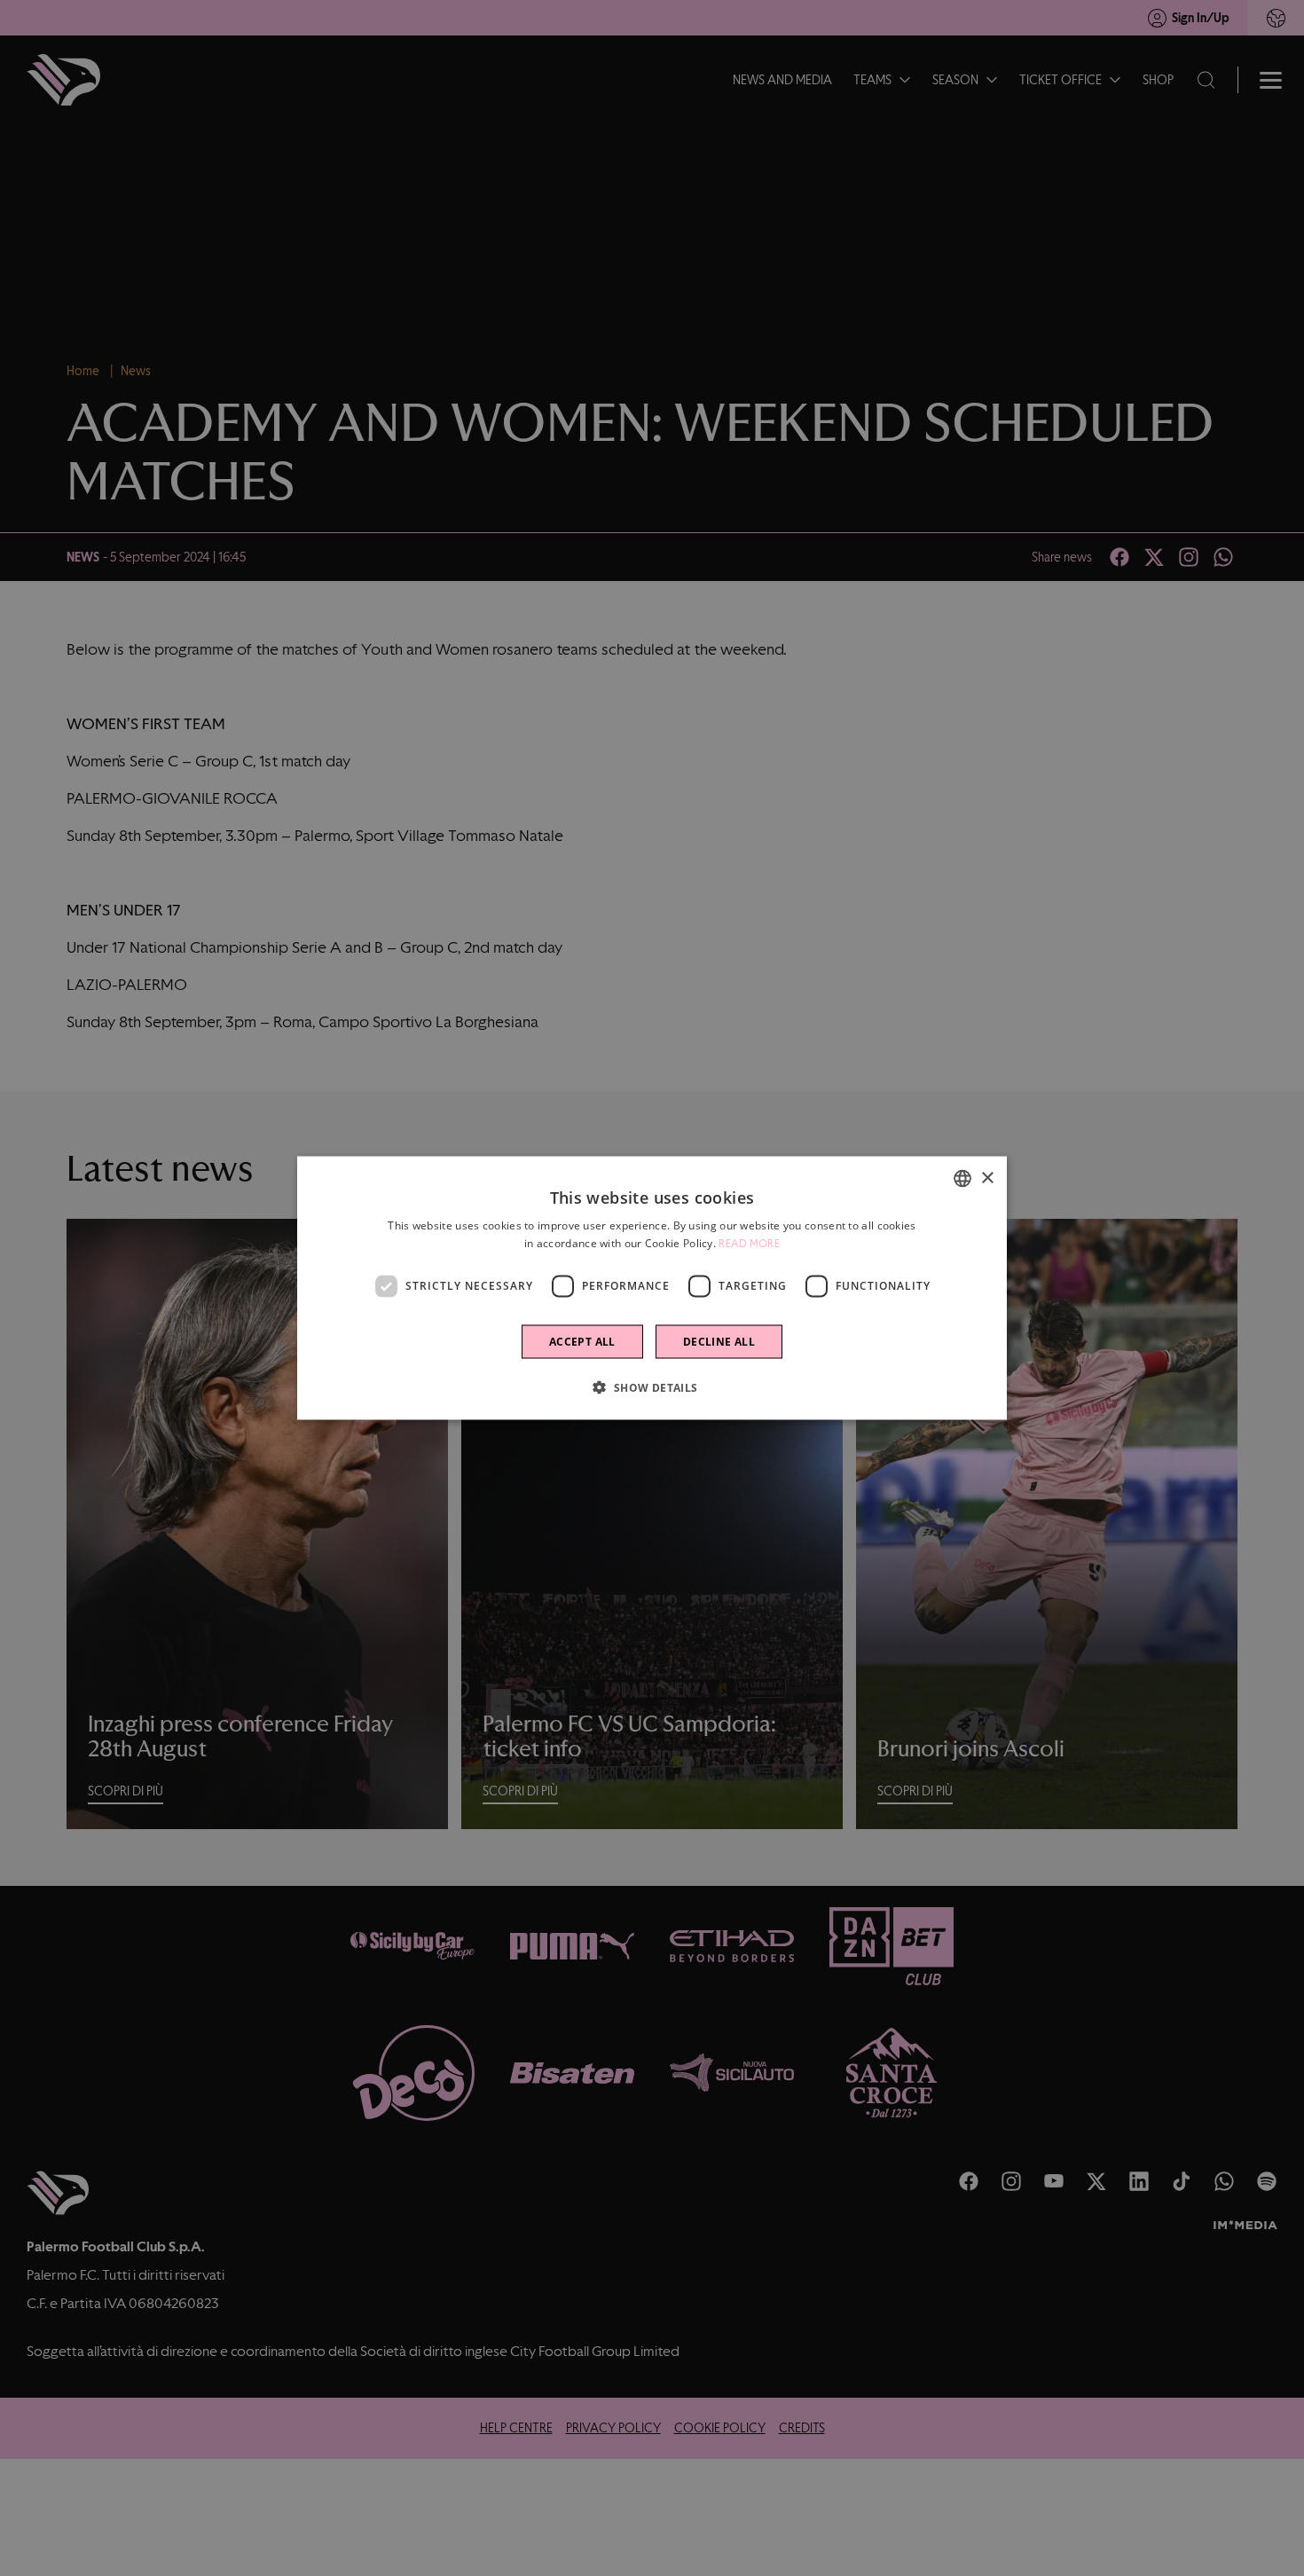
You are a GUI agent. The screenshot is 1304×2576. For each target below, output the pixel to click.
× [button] (987, 1178)
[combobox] (962, 1179)
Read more (749, 1244)
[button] (652, 1386)
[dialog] (652, 1288)
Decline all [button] (719, 1341)
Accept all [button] (582, 1341)
